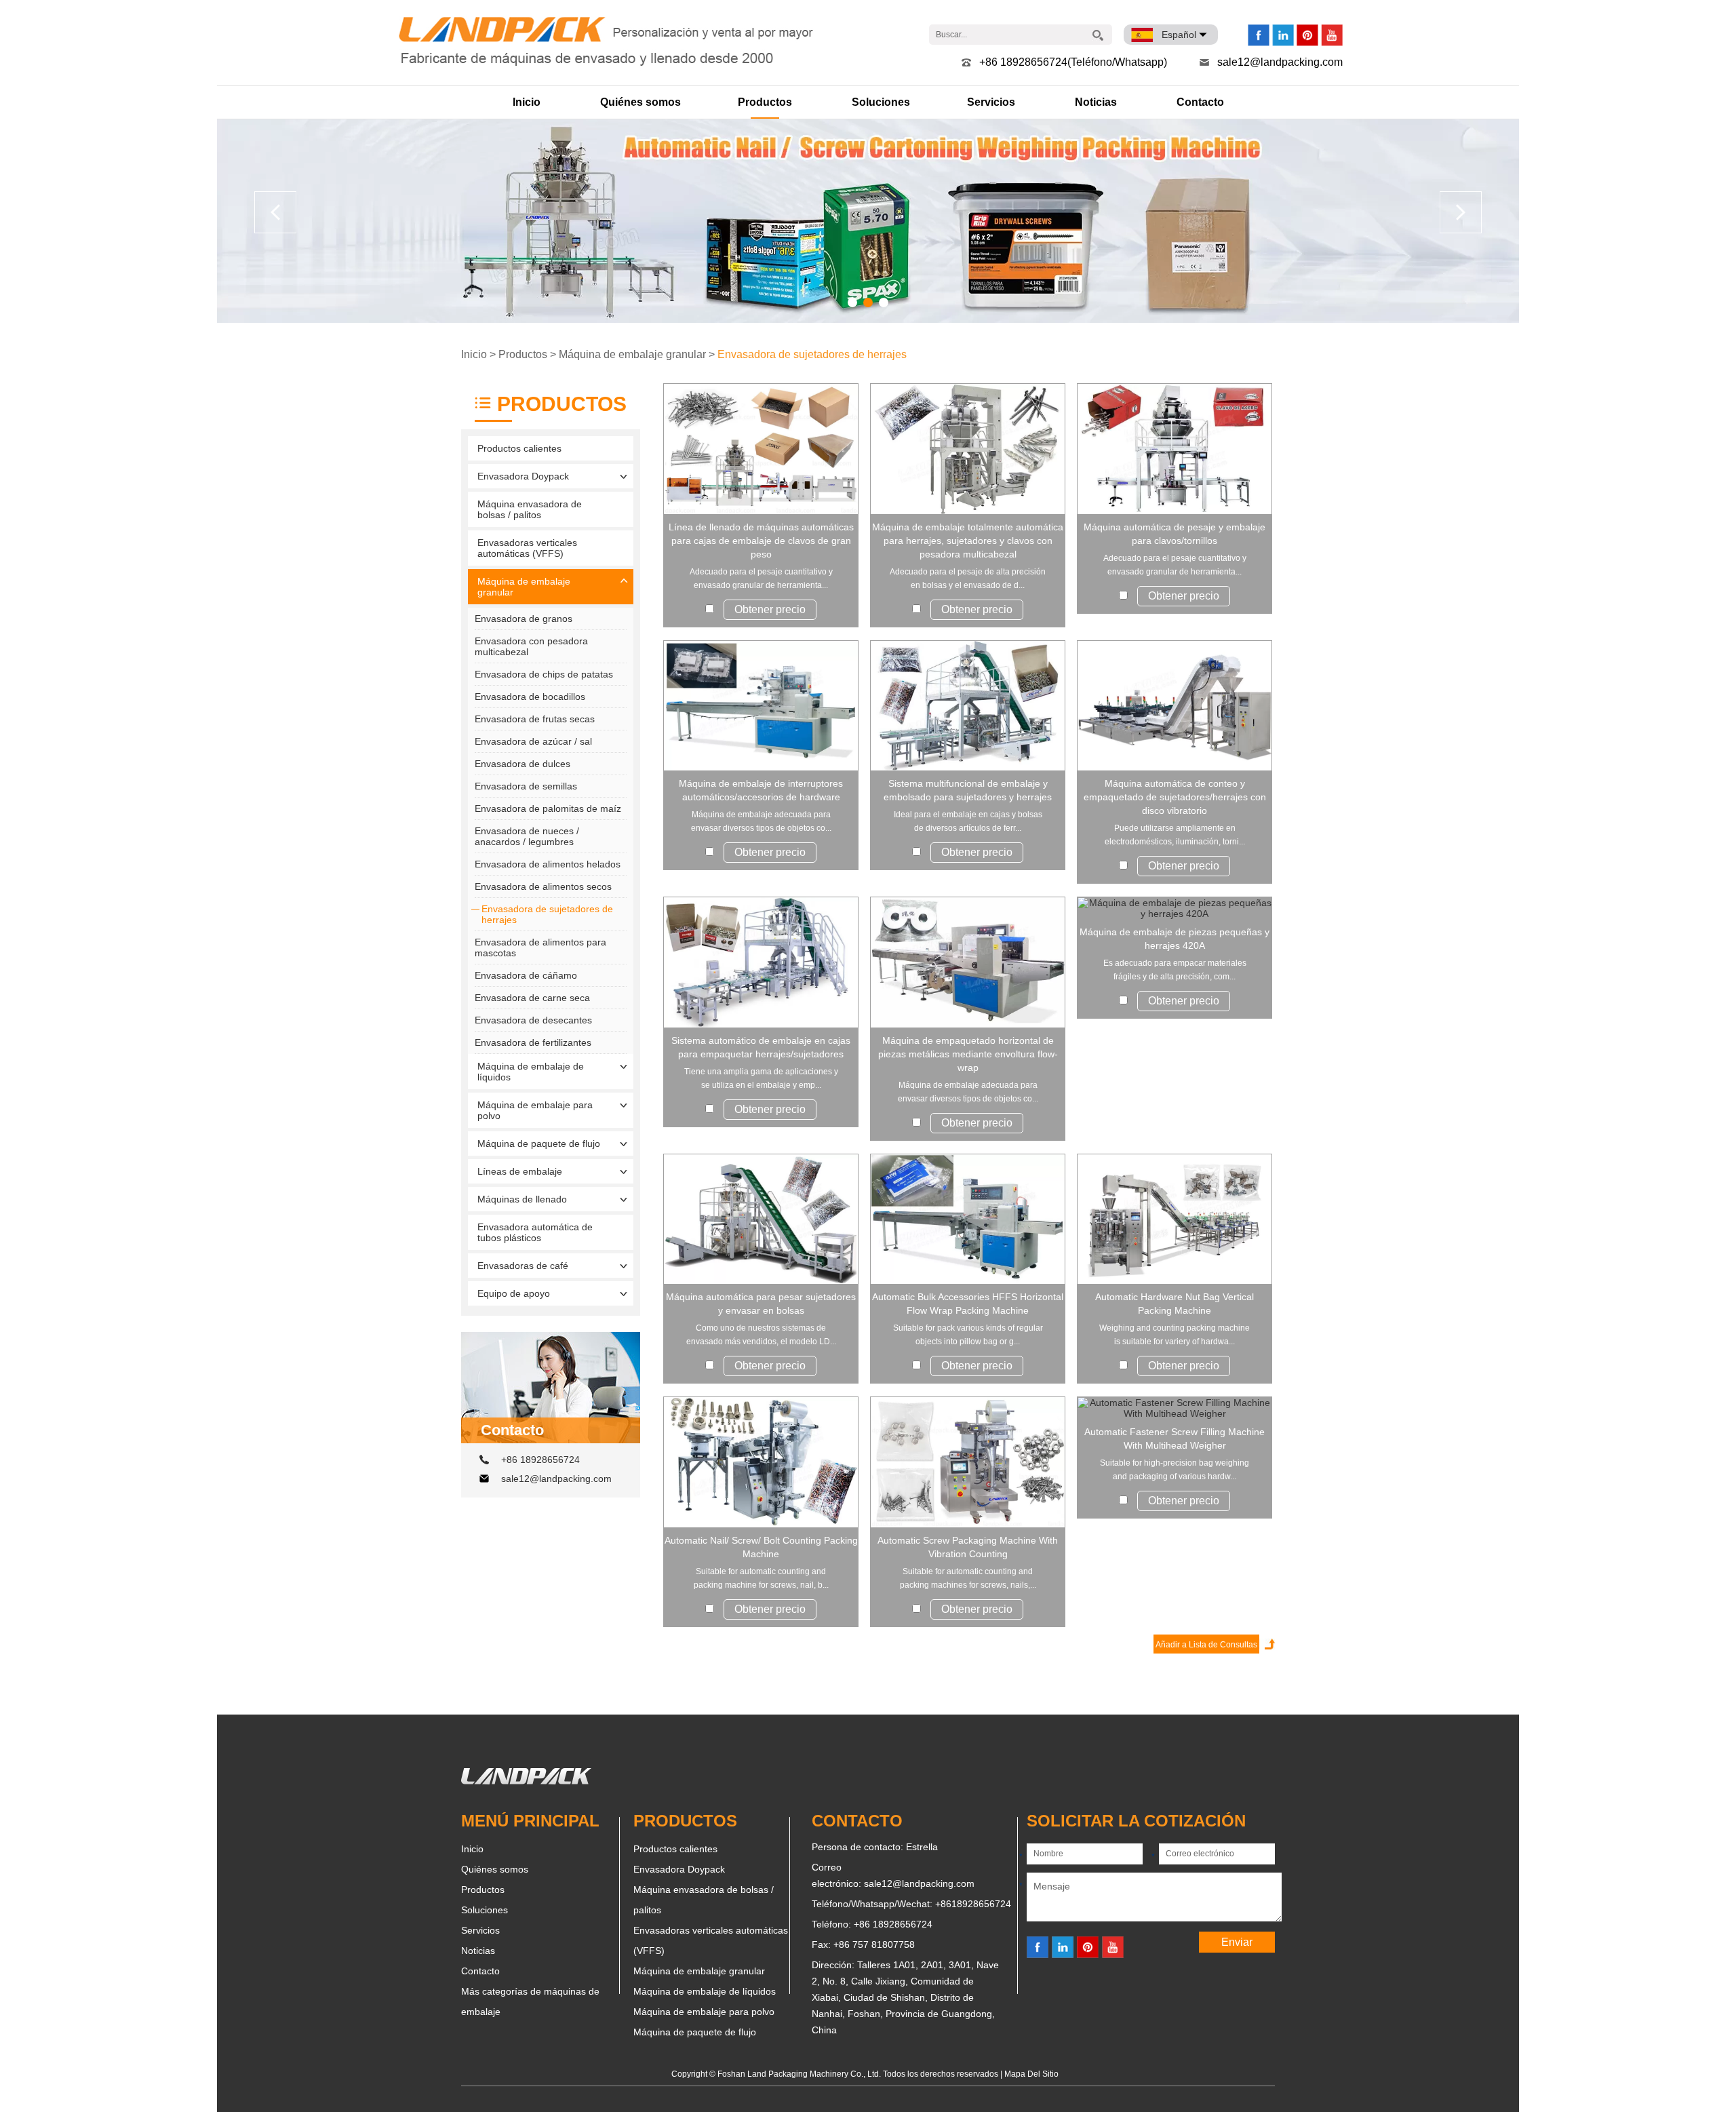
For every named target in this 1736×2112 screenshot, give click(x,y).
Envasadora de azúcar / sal (533, 741)
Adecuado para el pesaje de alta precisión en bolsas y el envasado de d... (968, 579)
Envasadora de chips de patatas (544, 674)
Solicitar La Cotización (1136, 1821)
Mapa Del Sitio (1031, 2074)
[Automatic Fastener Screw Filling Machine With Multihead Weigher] (1175, 1408)
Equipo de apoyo (514, 1293)
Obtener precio (770, 609)
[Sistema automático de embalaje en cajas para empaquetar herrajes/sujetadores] (761, 962)
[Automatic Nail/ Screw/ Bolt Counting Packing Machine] (761, 1462)
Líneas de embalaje (520, 1171)
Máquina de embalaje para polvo (535, 1110)
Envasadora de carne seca (532, 998)
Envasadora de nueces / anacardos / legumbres (527, 836)
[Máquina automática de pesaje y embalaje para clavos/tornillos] (1175, 449)
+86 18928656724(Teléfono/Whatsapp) (1073, 62)
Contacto (1200, 102)
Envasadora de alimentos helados (548, 864)
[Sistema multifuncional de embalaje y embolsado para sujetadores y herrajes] (968, 706)
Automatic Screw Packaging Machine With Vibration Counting (968, 1547)
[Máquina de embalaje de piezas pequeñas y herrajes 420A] (1175, 908)
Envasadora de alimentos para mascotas (540, 947)
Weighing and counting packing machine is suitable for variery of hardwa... (1175, 1335)
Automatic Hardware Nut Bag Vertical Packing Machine (1175, 1304)
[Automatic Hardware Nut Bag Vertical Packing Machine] (1175, 1219)
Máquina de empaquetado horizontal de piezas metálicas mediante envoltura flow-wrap (968, 1054)
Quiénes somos (640, 102)
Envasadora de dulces (522, 764)
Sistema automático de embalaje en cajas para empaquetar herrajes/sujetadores (761, 1047)
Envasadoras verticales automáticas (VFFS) (527, 548)
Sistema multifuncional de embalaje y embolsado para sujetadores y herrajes (968, 790)
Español (1179, 35)
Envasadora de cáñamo (526, 975)
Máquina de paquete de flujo (539, 1143)
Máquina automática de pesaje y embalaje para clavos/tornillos (1175, 534)
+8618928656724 (973, 1904)
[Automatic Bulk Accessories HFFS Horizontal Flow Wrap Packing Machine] (968, 1219)
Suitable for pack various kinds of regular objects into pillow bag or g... (968, 1335)
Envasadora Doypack (523, 476)
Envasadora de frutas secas (535, 719)
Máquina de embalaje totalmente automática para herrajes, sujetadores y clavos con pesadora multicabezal (968, 541)
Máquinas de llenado (522, 1199)
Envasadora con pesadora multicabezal (531, 646)
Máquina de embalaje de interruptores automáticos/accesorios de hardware (761, 790)
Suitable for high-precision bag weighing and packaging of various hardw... (1175, 1470)
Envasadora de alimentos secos (543, 886)
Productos (765, 102)
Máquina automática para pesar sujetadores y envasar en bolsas (761, 1304)
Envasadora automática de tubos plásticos (535, 1232)
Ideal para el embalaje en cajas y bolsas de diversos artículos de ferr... (968, 821)
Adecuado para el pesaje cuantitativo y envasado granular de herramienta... (761, 579)
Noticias (1096, 102)
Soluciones (881, 102)
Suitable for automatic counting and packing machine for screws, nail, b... (761, 1578)
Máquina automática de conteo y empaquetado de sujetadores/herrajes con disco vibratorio (1175, 797)
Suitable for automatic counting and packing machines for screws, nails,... (968, 1578)
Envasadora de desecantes (533, 1020)
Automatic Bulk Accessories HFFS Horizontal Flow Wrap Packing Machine (968, 1304)
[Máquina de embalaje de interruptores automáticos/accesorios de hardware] (761, 706)
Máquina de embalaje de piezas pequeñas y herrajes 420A (1175, 939)
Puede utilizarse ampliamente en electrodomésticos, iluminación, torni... (1175, 835)
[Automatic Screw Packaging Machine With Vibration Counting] (968, 1462)
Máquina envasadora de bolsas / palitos (530, 509)
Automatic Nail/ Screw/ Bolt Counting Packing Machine (761, 1547)
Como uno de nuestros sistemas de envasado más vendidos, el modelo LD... (761, 1335)
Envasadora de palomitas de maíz (548, 808)
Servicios (991, 102)
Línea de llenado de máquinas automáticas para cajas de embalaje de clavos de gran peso (761, 541)
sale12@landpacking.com (1280, 62)
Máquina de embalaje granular (632, 354)
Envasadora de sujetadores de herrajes (812, 354)
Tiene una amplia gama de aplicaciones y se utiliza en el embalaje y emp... (761, 1078)
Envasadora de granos (524, 619)
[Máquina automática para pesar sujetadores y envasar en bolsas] (761, 1219)
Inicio (527, 102)
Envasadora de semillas (526, 786)
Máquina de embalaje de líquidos (531, 1072)
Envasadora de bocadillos (530, 697)
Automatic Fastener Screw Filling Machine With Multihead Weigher (1175, 1439)
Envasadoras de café (523, 1266)
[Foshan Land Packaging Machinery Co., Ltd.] (526, 1781)
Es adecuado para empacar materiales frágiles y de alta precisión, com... (1175, 970)
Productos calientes (519, 448)
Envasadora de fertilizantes (533, 1042)
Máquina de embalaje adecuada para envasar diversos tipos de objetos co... (761, 821)
